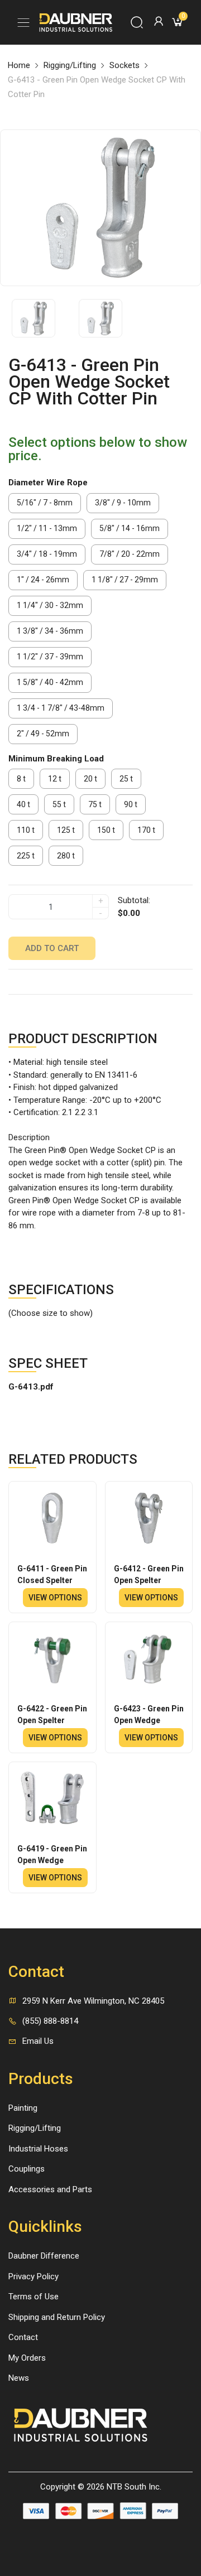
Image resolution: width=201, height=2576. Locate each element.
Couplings (27, 2169)
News (19, 2378)
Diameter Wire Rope (48, 483)
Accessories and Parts (50, 2189)
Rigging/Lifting (70, 65)
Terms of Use (33, 2297)
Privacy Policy (33, 2276)
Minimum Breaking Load (56, 759)
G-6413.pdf (31, 1387)
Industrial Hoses (38, 2149)
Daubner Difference (44, 2256)
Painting (23, 2108)
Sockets (125, 65)
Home (19, 65)
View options (55, 1598)
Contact (23, 2337)
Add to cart (52, 948)
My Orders (27, 2358)
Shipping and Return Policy (57, 2317)
